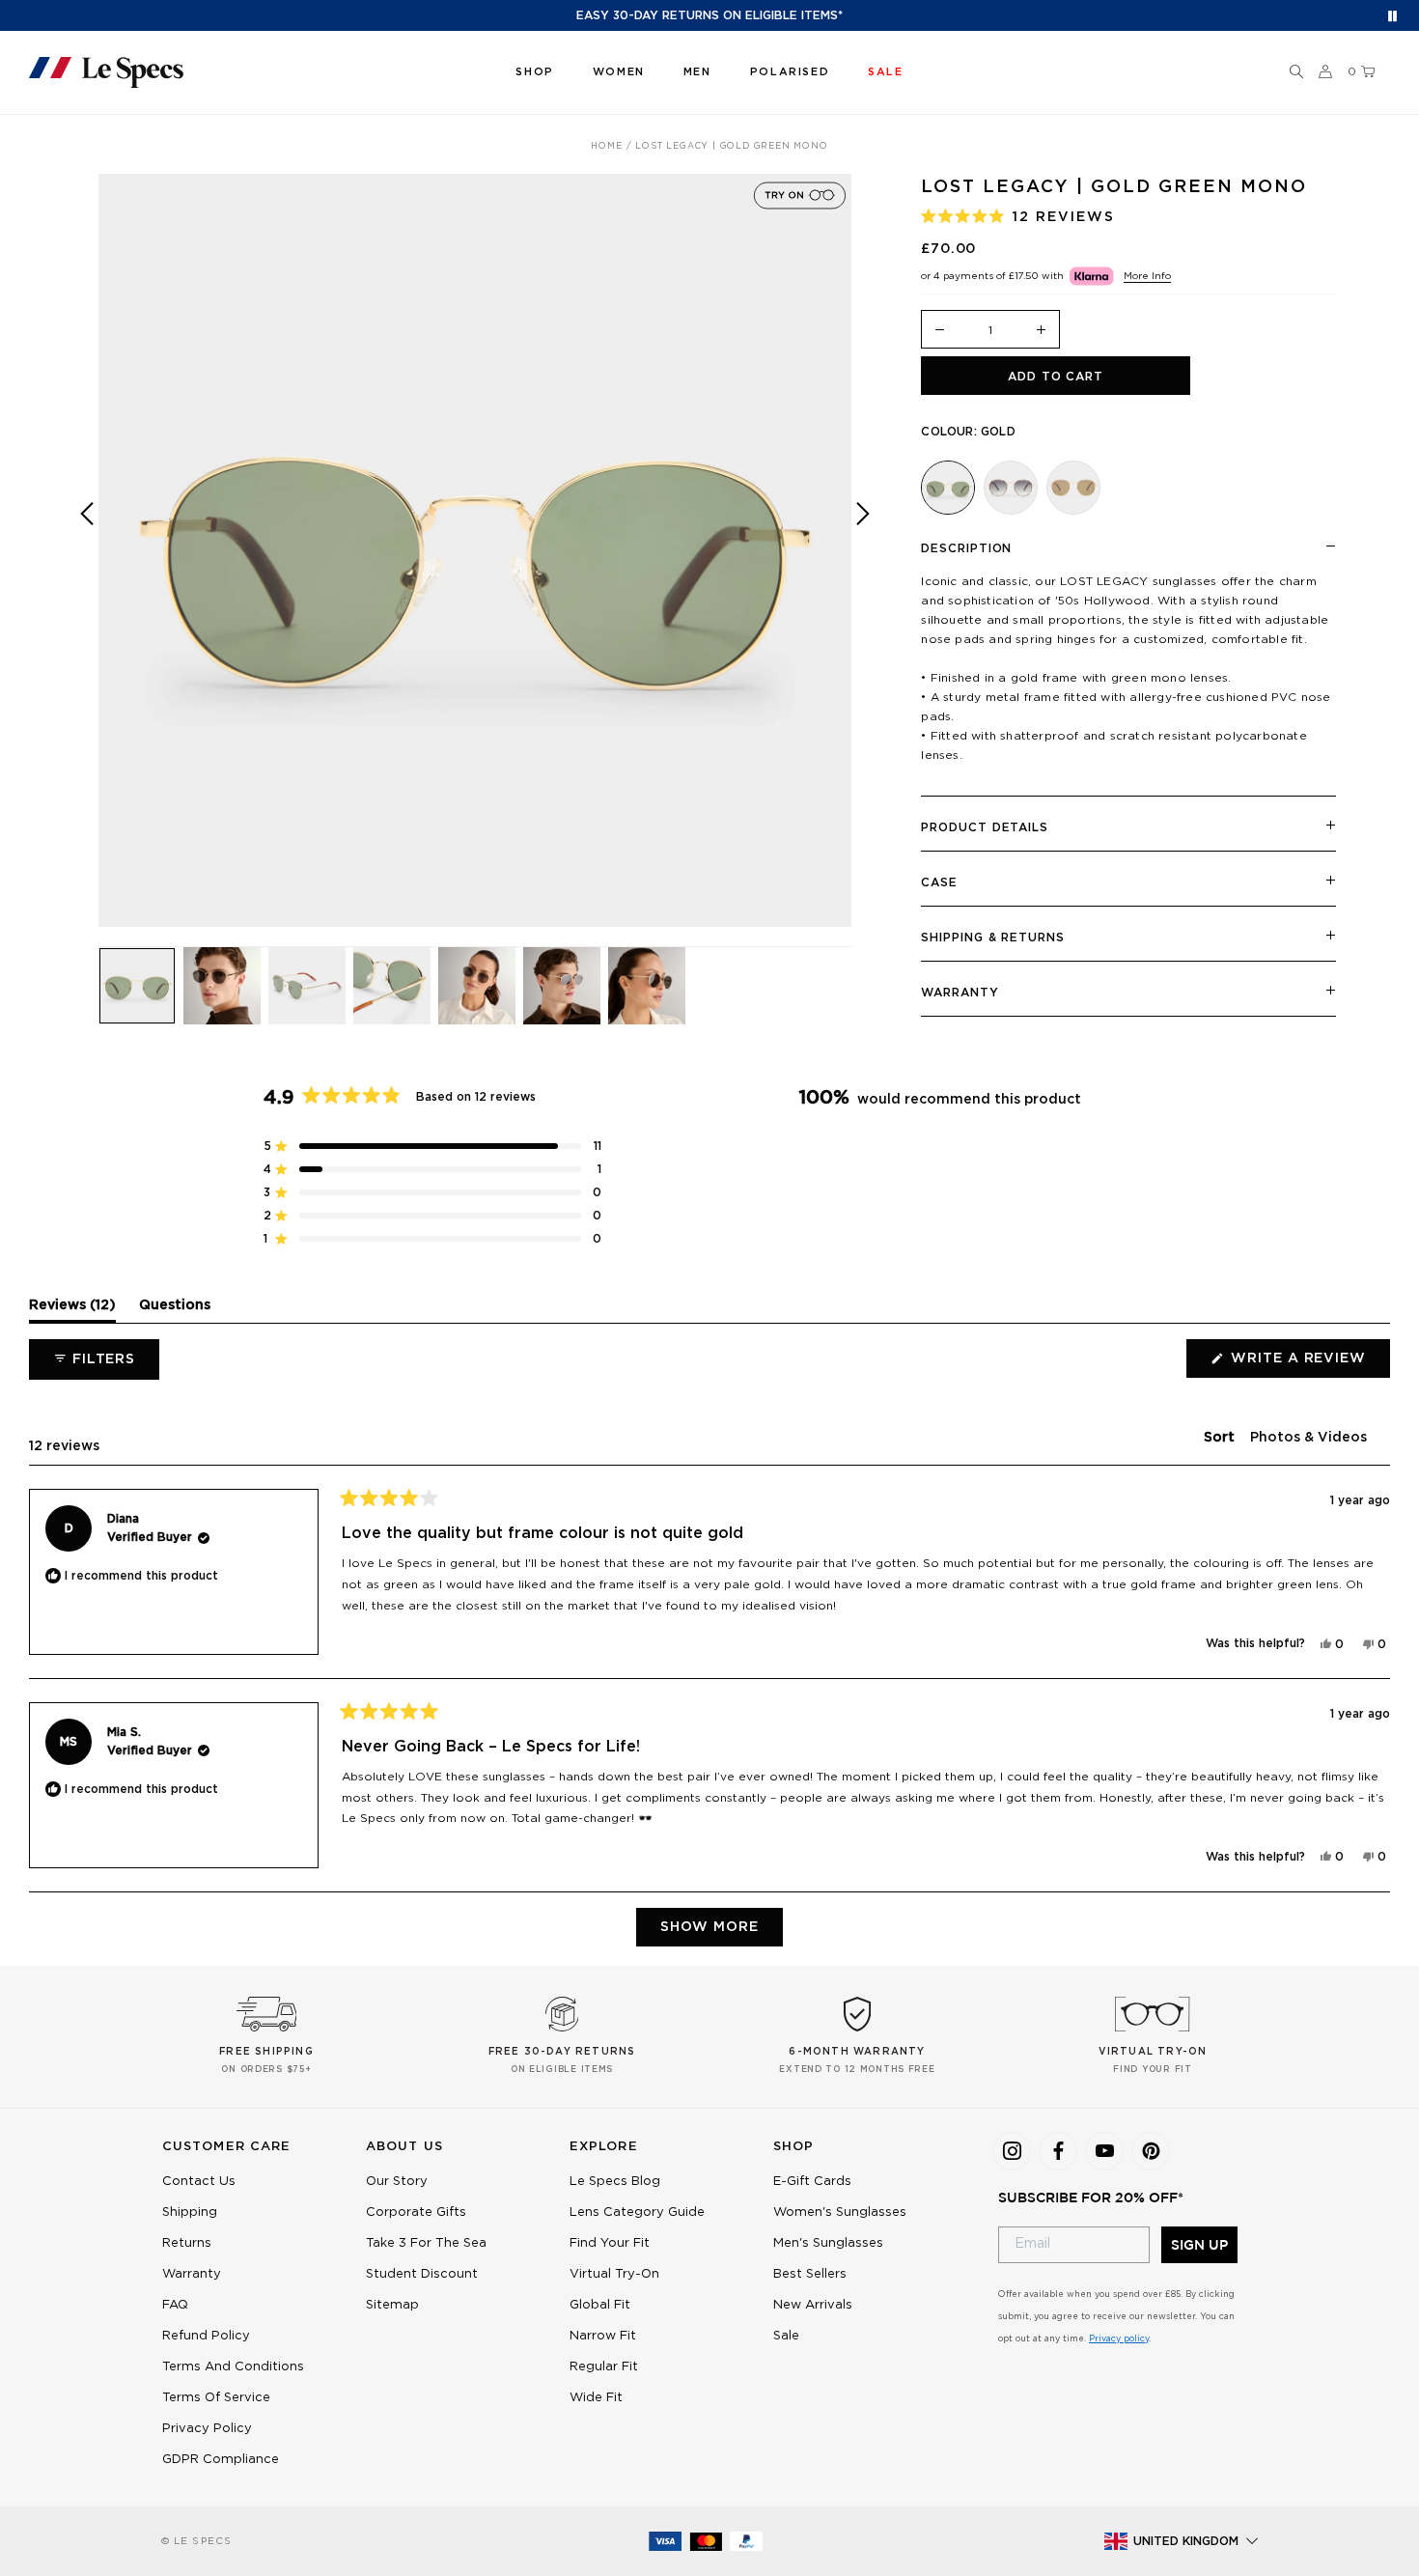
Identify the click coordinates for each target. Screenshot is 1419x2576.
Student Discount (422, 2274)
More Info (1147, 276)
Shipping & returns (992, 938)
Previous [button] (87, 564)
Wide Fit (596, 2398)
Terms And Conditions (233, 2367)
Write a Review (1308, 1364)
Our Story (397, 2182)
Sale (786, 2336)
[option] (475, 550)
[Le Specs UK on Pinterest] (1151, 2151)
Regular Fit (604, 2367)
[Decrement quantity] (939, 331)
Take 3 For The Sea (426, 2243)
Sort (1221, 1438)
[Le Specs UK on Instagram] (1012, 2151)
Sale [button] (885, 72)
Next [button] (863, 564)
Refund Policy (206, 2336)
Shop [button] (534, 72)
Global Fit (600, 2305)
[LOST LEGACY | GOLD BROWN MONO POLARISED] (1073, 488)
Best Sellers (810, 2274)
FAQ (175, 2305)
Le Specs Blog (615, 2182)
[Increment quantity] (1042, 331)
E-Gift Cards (812, 2182)
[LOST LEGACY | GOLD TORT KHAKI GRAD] (1011, 488)
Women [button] (619, 72)
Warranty (960, 993)
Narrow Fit (603, 2336)
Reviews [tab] (72, 1310)
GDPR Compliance (221, 2460)
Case (939, 882)
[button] (1296, 72)
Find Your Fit (610, 2243)
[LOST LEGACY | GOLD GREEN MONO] (948, 488)
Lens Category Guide (637, 2212)
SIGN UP (1199, 2245)
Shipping (190, 2212)
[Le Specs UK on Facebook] (1058, 2151)
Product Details (985, 827)
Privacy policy (1119, 2339)
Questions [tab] (175, 1310)
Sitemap (392, 2305)
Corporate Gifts (416, 2212)
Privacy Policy (207, 2429)
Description (966, 548)
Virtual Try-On (614, 2274)
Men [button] (697, 72)
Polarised (790, 72)
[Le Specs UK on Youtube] (1104, 2151)
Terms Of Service (216, 2398)
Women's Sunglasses (840, 2212)
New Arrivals (813, 2305)
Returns (187, 2243)
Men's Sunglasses (828, 2243)
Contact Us (199, 2182)
